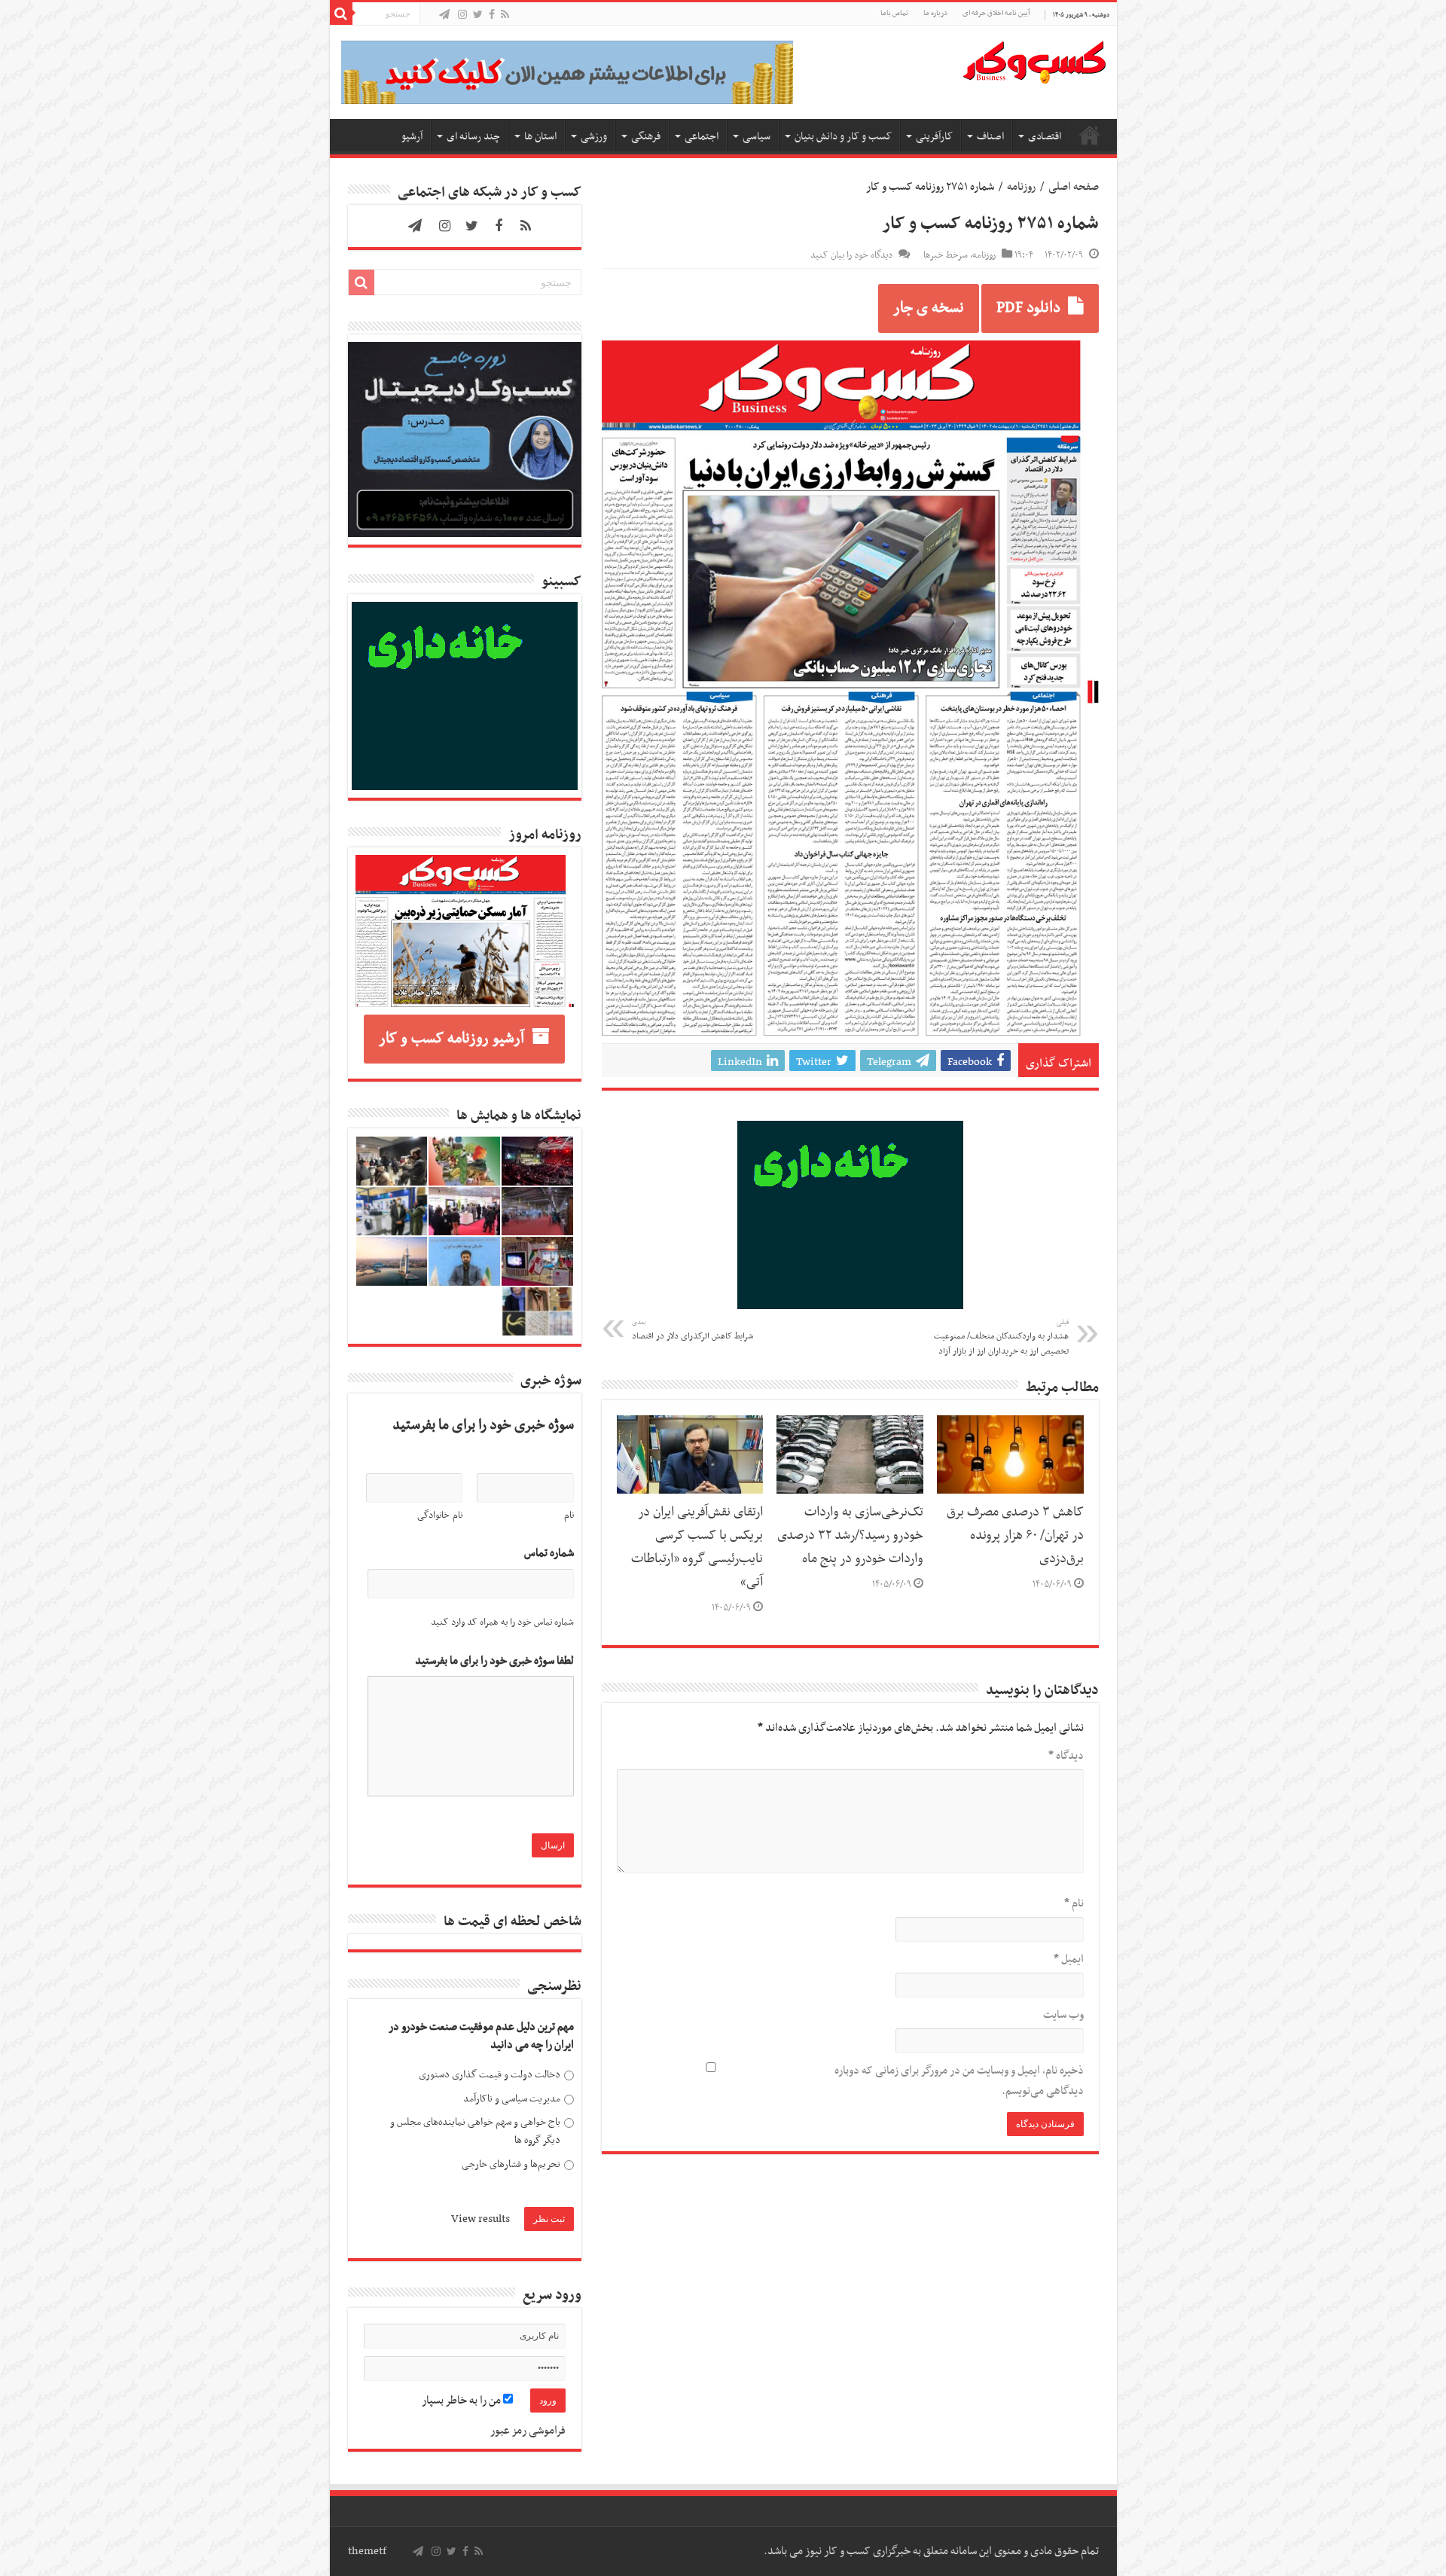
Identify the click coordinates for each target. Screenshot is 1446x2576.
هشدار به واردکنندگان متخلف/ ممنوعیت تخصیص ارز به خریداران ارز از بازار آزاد (1001, 1338)
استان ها (540, 137)
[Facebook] (492, 15)
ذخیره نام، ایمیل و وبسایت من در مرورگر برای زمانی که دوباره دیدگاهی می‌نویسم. (959, 2081)
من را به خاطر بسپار (462, 2401)
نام (1074, 1903)
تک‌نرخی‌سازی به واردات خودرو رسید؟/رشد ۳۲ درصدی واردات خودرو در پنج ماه (850, 1536)
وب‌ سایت (1063, 2015)
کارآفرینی (934, 137)
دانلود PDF (1028, 308)
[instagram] (462, 15)
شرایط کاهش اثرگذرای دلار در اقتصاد (692, 1330)
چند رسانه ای (473, 137)
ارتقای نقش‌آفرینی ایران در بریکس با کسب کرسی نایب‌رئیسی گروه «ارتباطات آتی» (697, 1547)
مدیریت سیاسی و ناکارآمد (512, 2099)
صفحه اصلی (1090, 135)
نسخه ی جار (929, 308)
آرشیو (412, 137)
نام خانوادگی (440, 1515)
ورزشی (594, 137)
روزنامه (1021, 187)
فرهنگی (646, 137)
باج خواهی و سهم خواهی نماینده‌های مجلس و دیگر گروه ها (475, 2131)
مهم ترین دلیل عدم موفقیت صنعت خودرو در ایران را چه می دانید (481, 2036)
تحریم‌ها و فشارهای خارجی (511, 2164)
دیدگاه (1066, 1756)
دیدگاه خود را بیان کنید (851, 255)
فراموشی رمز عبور (528, 2431)
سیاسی (757, 137)
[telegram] (444, 15)
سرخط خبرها (946, 255)
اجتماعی (702, 137)
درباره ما (935, 13)
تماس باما (894, 13)
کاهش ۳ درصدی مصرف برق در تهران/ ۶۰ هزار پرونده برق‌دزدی (1015, 1536)
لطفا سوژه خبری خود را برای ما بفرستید (494, 1661)
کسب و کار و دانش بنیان (843, 137)
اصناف (990, 137)
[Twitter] (478, 15)
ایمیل (1069, 1959)
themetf (367, 2551)
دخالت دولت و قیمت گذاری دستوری (490, 2075)
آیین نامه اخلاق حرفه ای (996, 13)
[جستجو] (341, 14)
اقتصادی (1045, 137)
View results (480, 2219)
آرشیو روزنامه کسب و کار (451, 1039)
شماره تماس (549, 1554)
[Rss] (505, 15)
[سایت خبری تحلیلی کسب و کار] (1034, 60)
